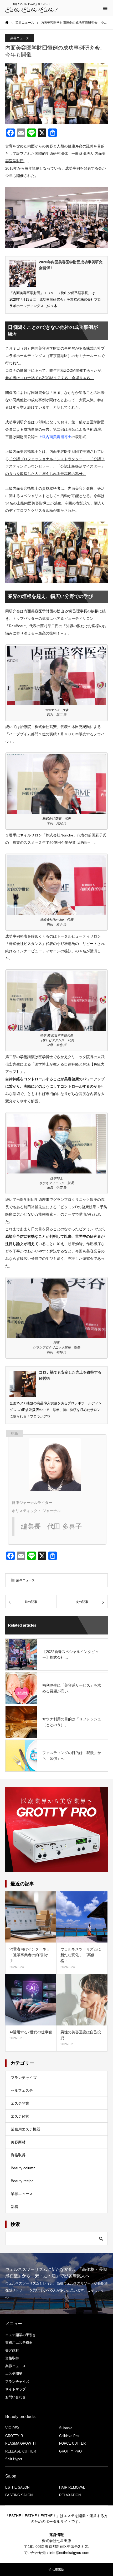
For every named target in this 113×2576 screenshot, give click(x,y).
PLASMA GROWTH (20, 2443)
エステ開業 (20, 2103)
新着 (14, 2207)
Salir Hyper (14, 2459)
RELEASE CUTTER (21, 2451)
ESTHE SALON (17, 2487)
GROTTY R (14, 2436)
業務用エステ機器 (25, 2129)
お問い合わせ (16, 2397)
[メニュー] (105, 8)
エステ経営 (20, 2116)
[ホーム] (7, 23)
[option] (56, 2283)
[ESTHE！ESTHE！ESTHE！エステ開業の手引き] (32, 8)
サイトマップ (16, 2389)
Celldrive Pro (69, 2436)
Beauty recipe (22, 2181)
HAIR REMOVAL (72, 2487)
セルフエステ (22, 2090)
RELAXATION (70, 2495)
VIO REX (12, 2428)
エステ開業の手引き (21, 2335)
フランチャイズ (24, 2078)
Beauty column (23, 2168)
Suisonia (66, 2428)
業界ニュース (20, 38)
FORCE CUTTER (72, 2443)
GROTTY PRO (70, 2451)
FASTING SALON (19, 2495)
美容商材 (18, 2142)
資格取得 (18, 2155)
